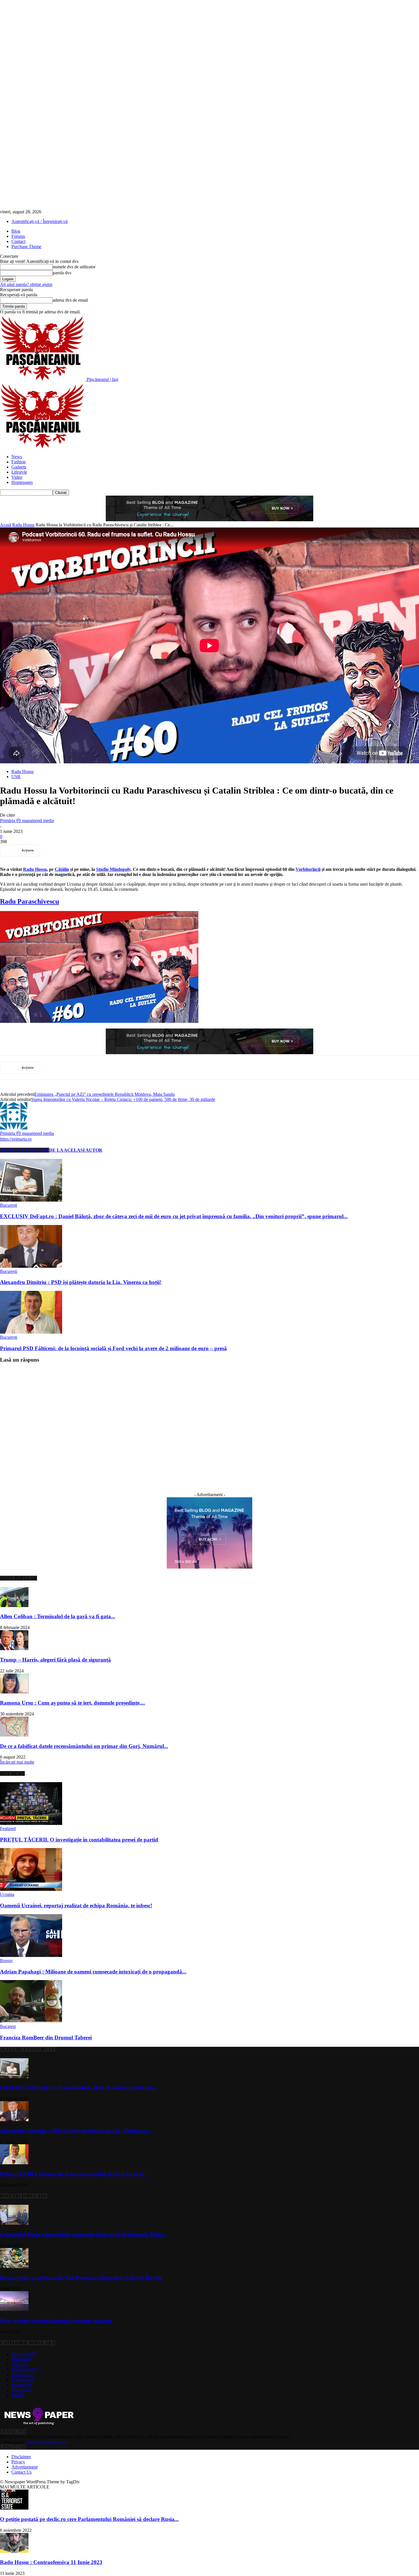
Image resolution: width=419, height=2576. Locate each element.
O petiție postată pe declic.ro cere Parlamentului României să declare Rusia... (89, 2519)
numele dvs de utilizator (74, 267)
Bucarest (8, 2026)
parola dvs (62, 273)
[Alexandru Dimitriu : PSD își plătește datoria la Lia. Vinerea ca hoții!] (31, 1266)
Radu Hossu (23, 525)
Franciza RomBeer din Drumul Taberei (46, 2038)
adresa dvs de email (70, 300)
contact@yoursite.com (46, 2442)
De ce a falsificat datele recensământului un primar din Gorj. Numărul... (84, 1746)
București (9, 1205)
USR (16, 777)
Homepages (22, 482)
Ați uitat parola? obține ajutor (26, 284)
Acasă (6, 525)
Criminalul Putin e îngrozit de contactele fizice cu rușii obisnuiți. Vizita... (84, 2234)
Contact (18, 241)
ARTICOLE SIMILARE (25, 1150)
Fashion (19, 462)
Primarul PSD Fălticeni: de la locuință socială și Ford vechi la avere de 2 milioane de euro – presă (113, 1348)
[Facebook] (54, 850)
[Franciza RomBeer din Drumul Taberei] (31, 2021)
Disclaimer (21, 2457)
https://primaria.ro (16, 1139)
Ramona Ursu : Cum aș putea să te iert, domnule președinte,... (73, 1703)
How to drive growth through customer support (56, 2321)
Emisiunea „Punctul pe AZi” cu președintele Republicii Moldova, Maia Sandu (105, 1094)
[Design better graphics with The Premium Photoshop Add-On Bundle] (14, 2266)
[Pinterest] (95, 850)
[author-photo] (14, 1128)
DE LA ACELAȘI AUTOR (76, 1150)
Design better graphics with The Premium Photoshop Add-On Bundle (81, 2278)
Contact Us (22, 2472)
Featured (8, 1828)
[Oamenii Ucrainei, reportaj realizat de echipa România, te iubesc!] (31, 1889)
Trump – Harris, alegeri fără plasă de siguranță (55, 1660)
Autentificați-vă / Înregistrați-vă (39, 221)
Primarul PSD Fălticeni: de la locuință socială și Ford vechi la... (74, 2174)
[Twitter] (75, 850)
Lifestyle (19, 472)
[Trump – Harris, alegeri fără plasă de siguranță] (14, 1649)
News (17, 457)
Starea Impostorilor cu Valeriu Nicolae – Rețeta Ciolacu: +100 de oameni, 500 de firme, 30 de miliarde (123, 1099)
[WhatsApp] (116, 850)
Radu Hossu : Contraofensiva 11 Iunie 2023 (51, 2562)
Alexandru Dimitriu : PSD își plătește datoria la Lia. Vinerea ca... (76, 2131)
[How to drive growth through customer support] (14, 2310)
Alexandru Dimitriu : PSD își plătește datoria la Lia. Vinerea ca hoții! (81, 1282)
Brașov (6, 1961)
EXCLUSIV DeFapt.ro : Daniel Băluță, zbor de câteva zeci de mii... (78, 2087)
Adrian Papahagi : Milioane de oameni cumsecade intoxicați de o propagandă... (93, 1972)
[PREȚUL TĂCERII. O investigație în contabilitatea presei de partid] (31, 1823)
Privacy (18, 2462)
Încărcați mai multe (17, 1762)
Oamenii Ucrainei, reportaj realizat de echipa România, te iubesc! (76, 1905)
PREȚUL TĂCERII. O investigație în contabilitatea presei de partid (79, 1840)
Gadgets (19, 467)
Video (17, 477)
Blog (16, 231)
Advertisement (25, 2467)
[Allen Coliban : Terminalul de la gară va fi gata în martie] (14, 1606)
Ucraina (7, 1894)
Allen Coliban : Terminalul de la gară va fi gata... (58, 1616)
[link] (35, 869)
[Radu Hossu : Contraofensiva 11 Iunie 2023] (14, 2551)
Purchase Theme (26, 247)
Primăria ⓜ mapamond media (27, 821)
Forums (18, 236)
